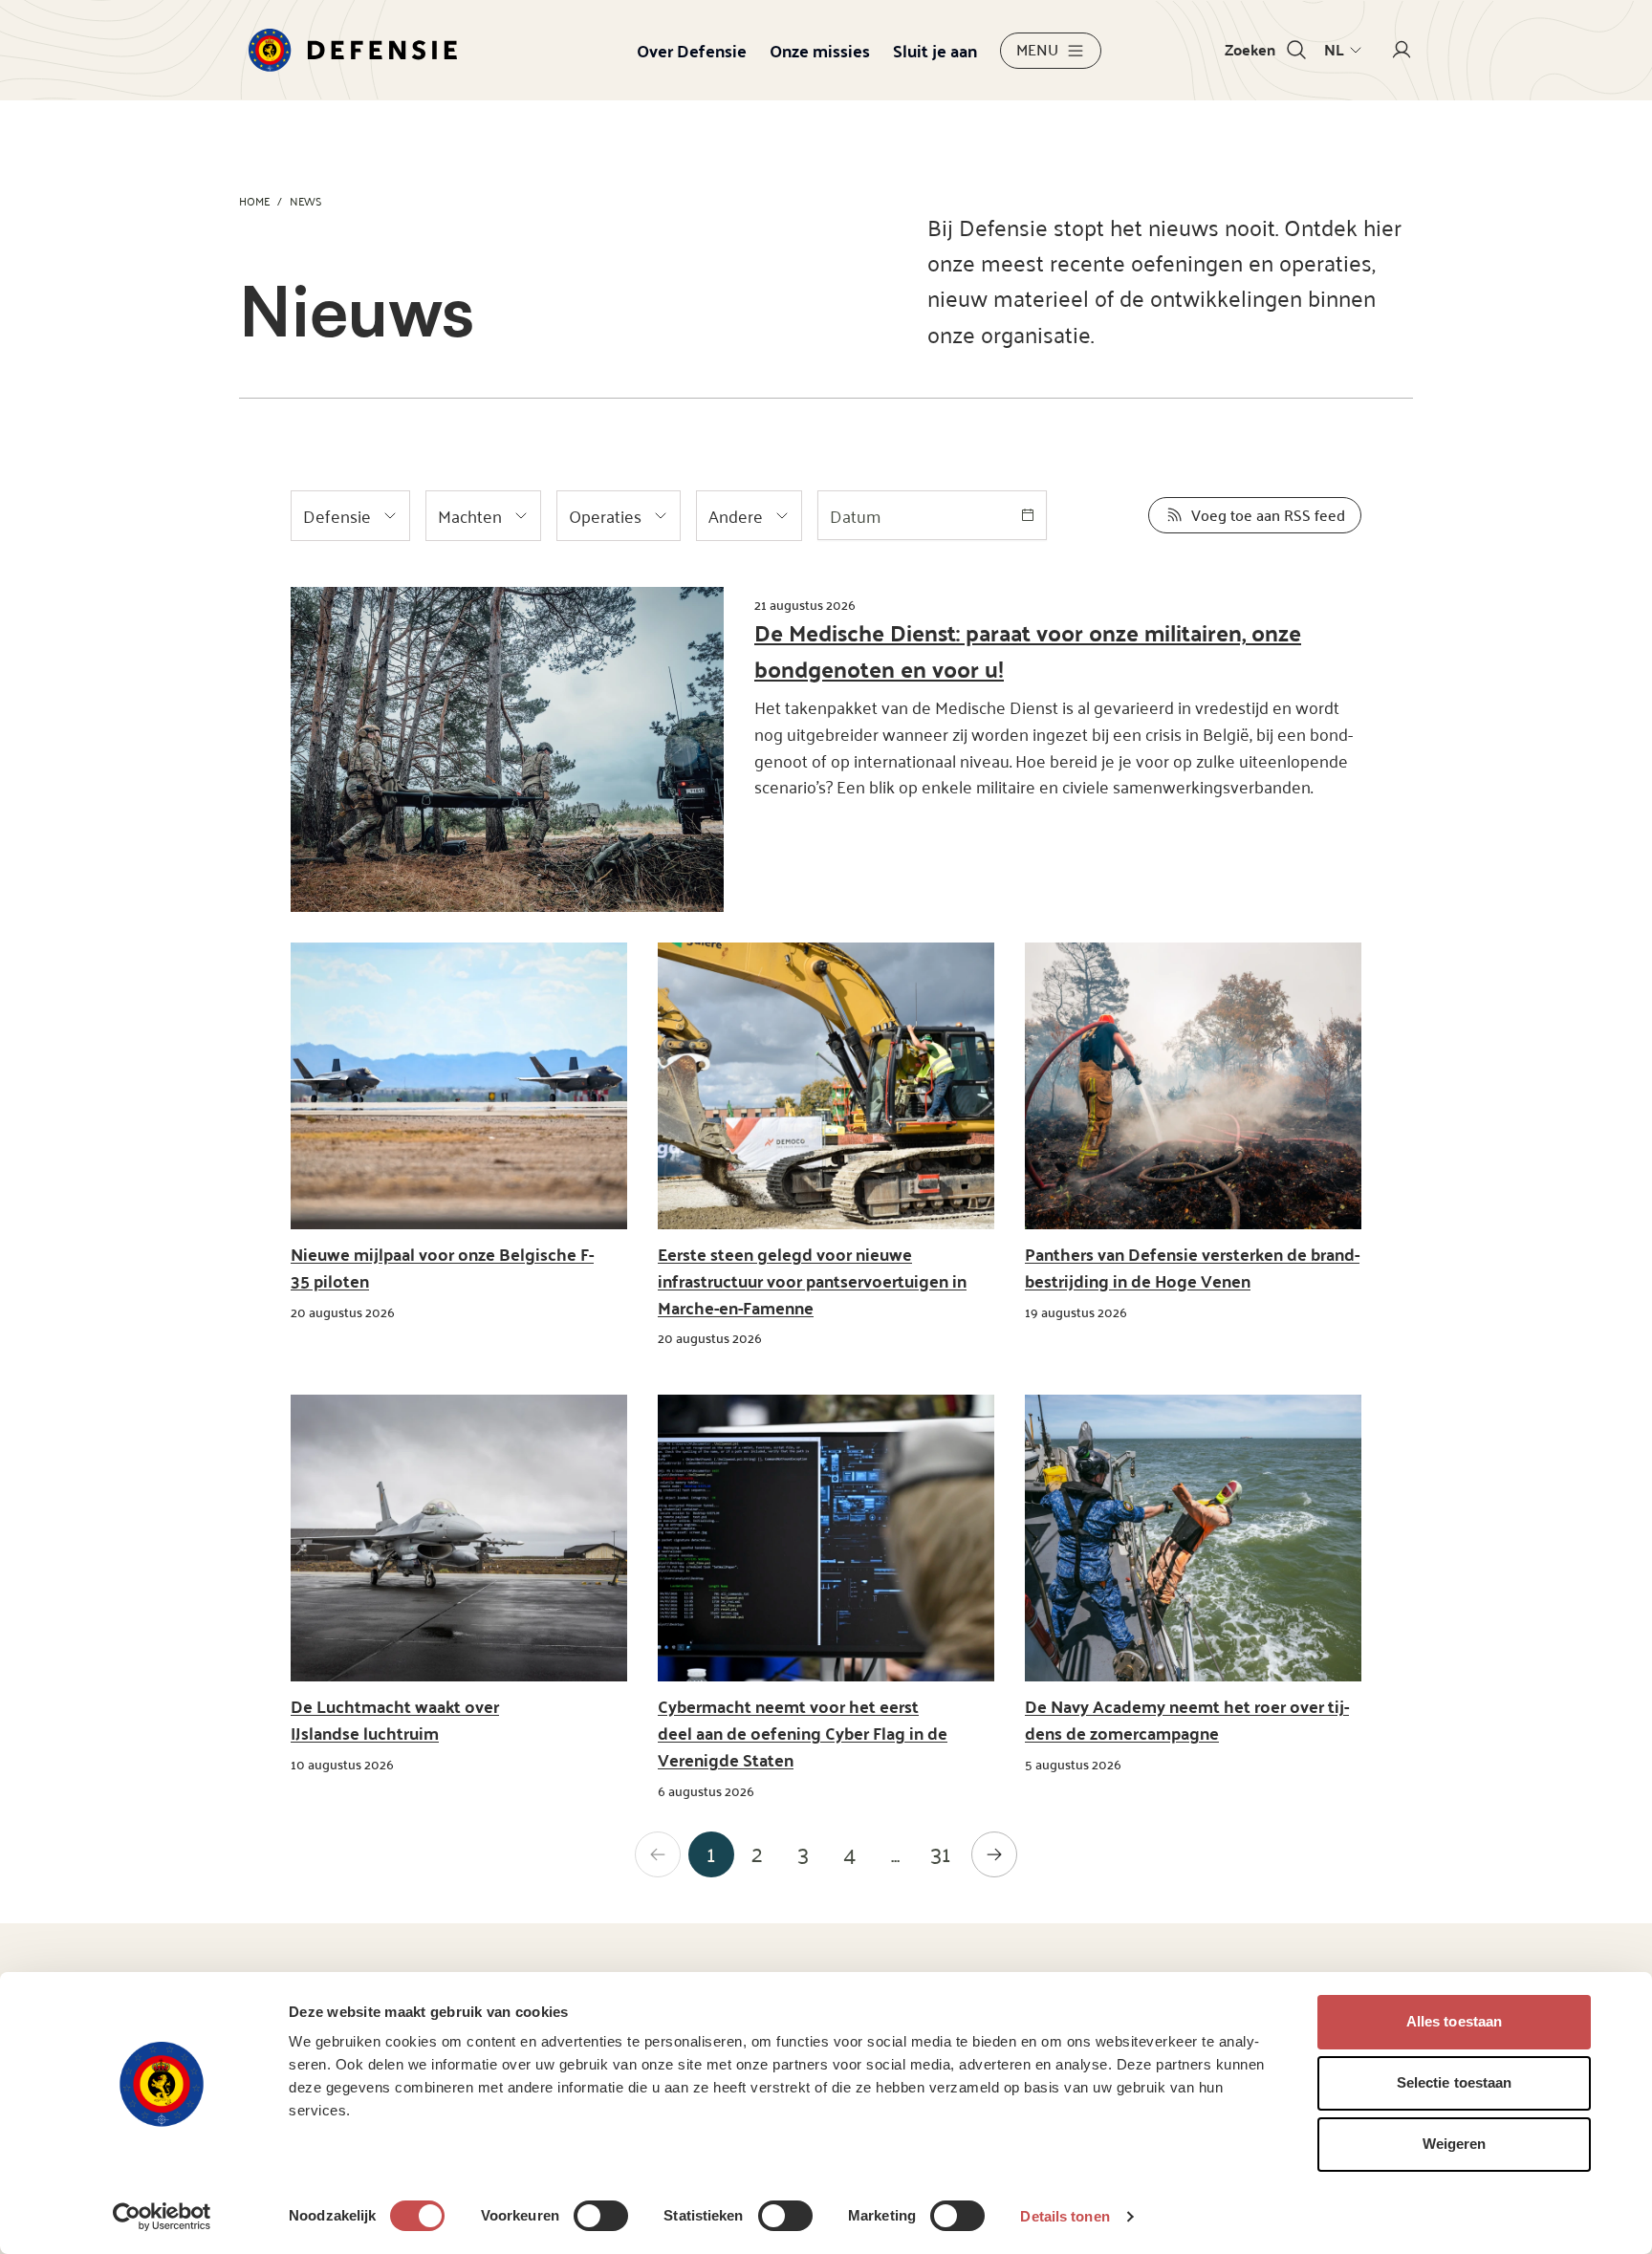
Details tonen (1065, 2216)
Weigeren (1455, 2144)
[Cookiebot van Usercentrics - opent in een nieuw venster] (162, 2217)
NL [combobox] (1334, 50)
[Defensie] (353, 50)
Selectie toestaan (1455, 2082)
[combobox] (932, 515)
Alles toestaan (1454, 2021)
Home (254, 200)
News (305, 200)
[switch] (601, 2216)
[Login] (1402, 50)
